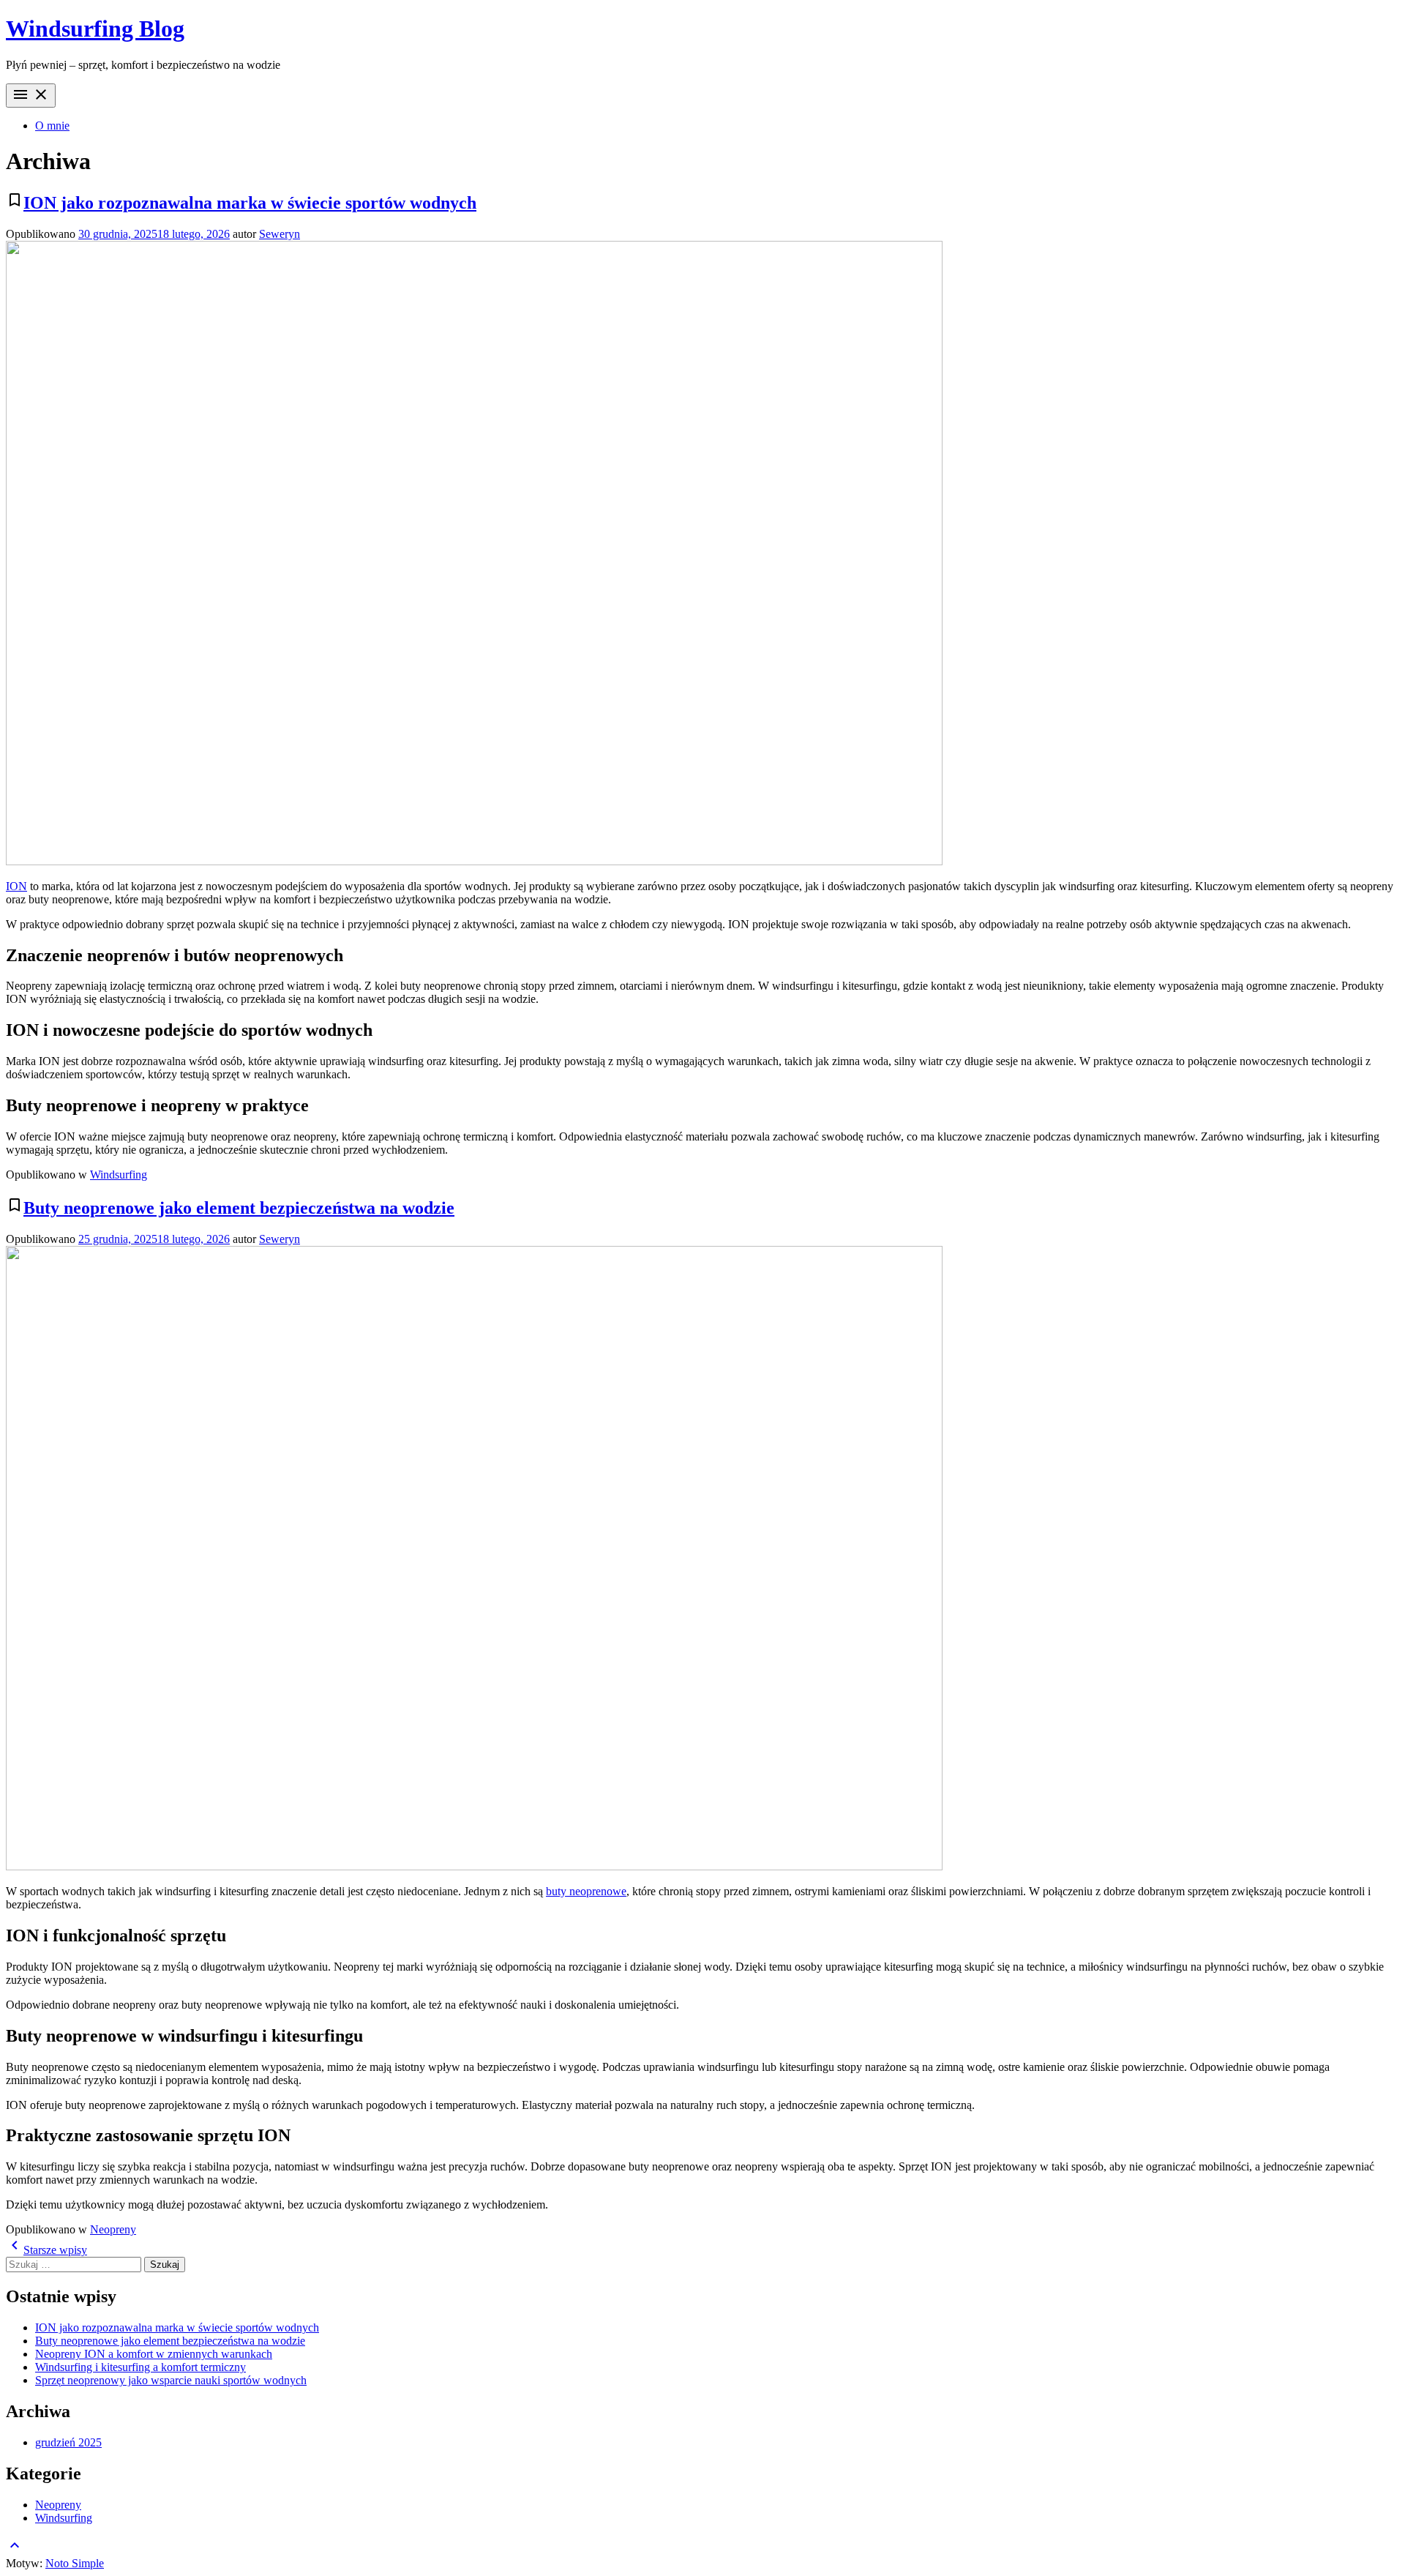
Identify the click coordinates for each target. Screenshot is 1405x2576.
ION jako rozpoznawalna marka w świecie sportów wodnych (250, 203)
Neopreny (113, 2229)
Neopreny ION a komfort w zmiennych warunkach (154, 2354)
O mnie (52, 126)
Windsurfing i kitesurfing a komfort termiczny (140, 2367)
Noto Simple (75, 2563)
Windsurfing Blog (95, 29)
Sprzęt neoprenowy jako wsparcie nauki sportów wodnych (171, 2380)
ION (16, 886)
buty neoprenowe (586, 1891)
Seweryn (280, 234)
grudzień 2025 (68, 2442)
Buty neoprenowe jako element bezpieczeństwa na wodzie (239, 1208)
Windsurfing (119, 1175)
